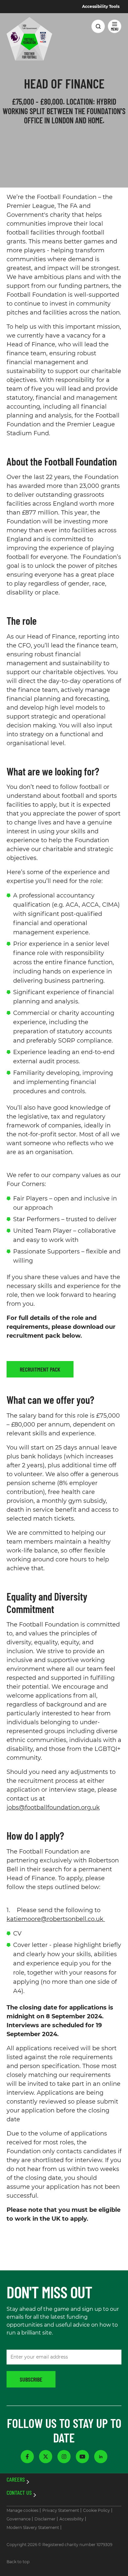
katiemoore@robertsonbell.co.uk (56, 1919)
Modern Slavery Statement (33, 2527)
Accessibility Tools (101, 7)
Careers (16, 2480)
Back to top (18, 2562)
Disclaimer (45, 2519)
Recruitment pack (40, 1369)
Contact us (19, 2493)
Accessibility (72, 2519)
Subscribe (31, 2379)
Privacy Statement (61, 2510)
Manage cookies (22, 2510)
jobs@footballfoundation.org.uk (53, 1807)
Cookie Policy (96, 2510)
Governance (19, 2519)
